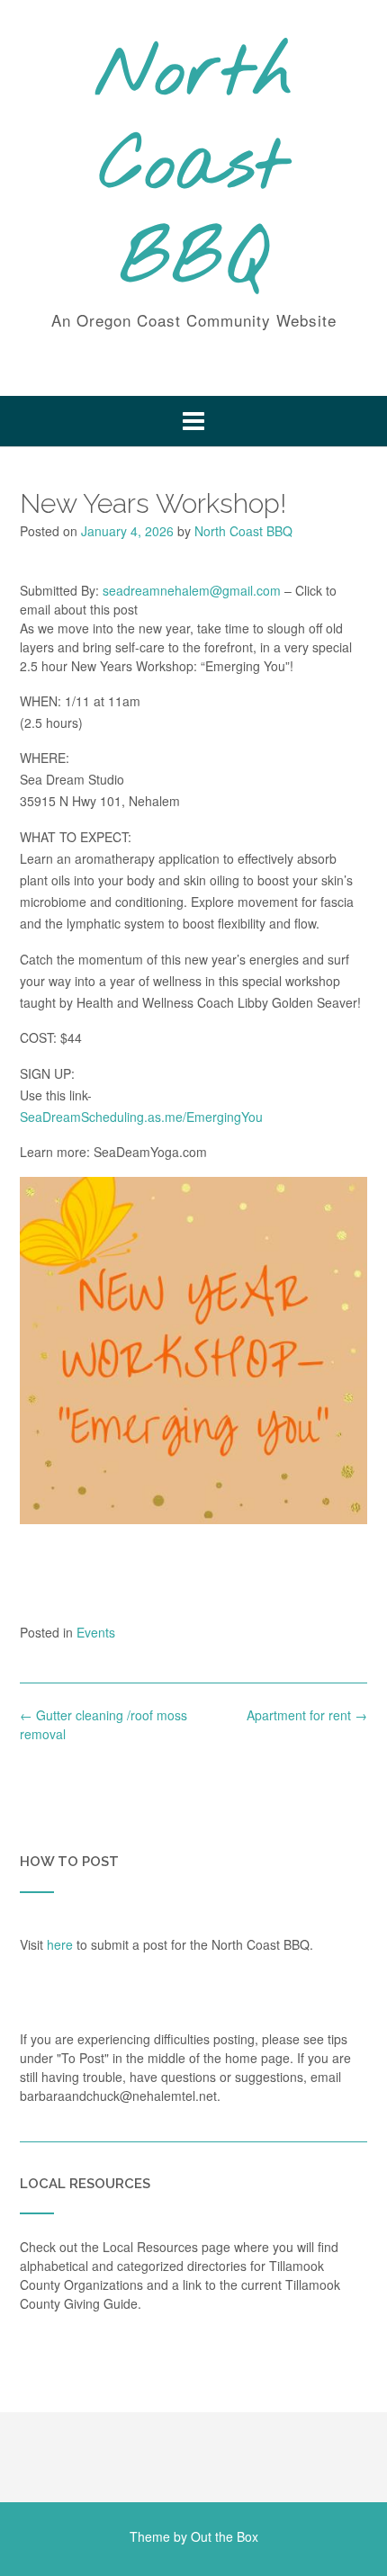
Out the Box (225, 2536)
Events (96, 1632)
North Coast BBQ (194, 168)
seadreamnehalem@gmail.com (192, 590)
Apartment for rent (307, 1715)
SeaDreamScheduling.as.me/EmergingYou (141, 1117)
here (60, 1944)
